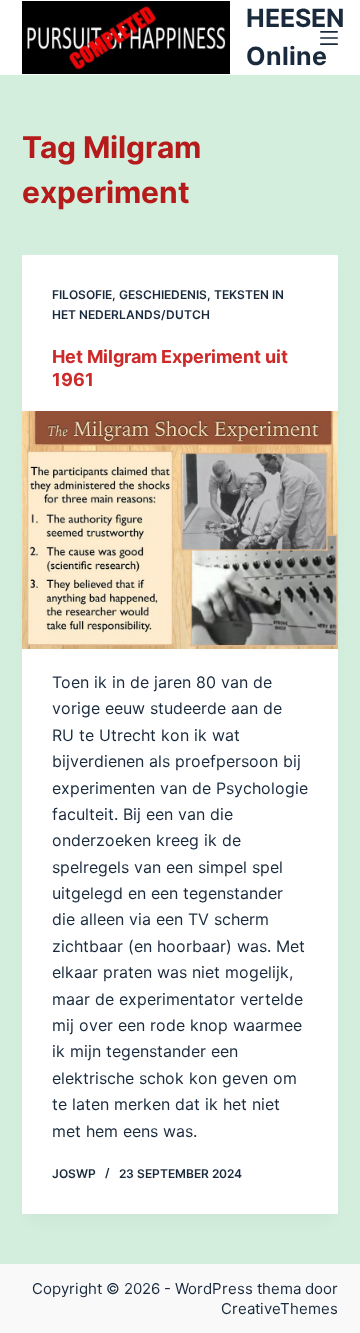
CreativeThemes (279, 1308)
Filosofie (82, 294)
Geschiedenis (163, 294)
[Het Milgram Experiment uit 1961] (180, 530)
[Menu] (329, 38)
